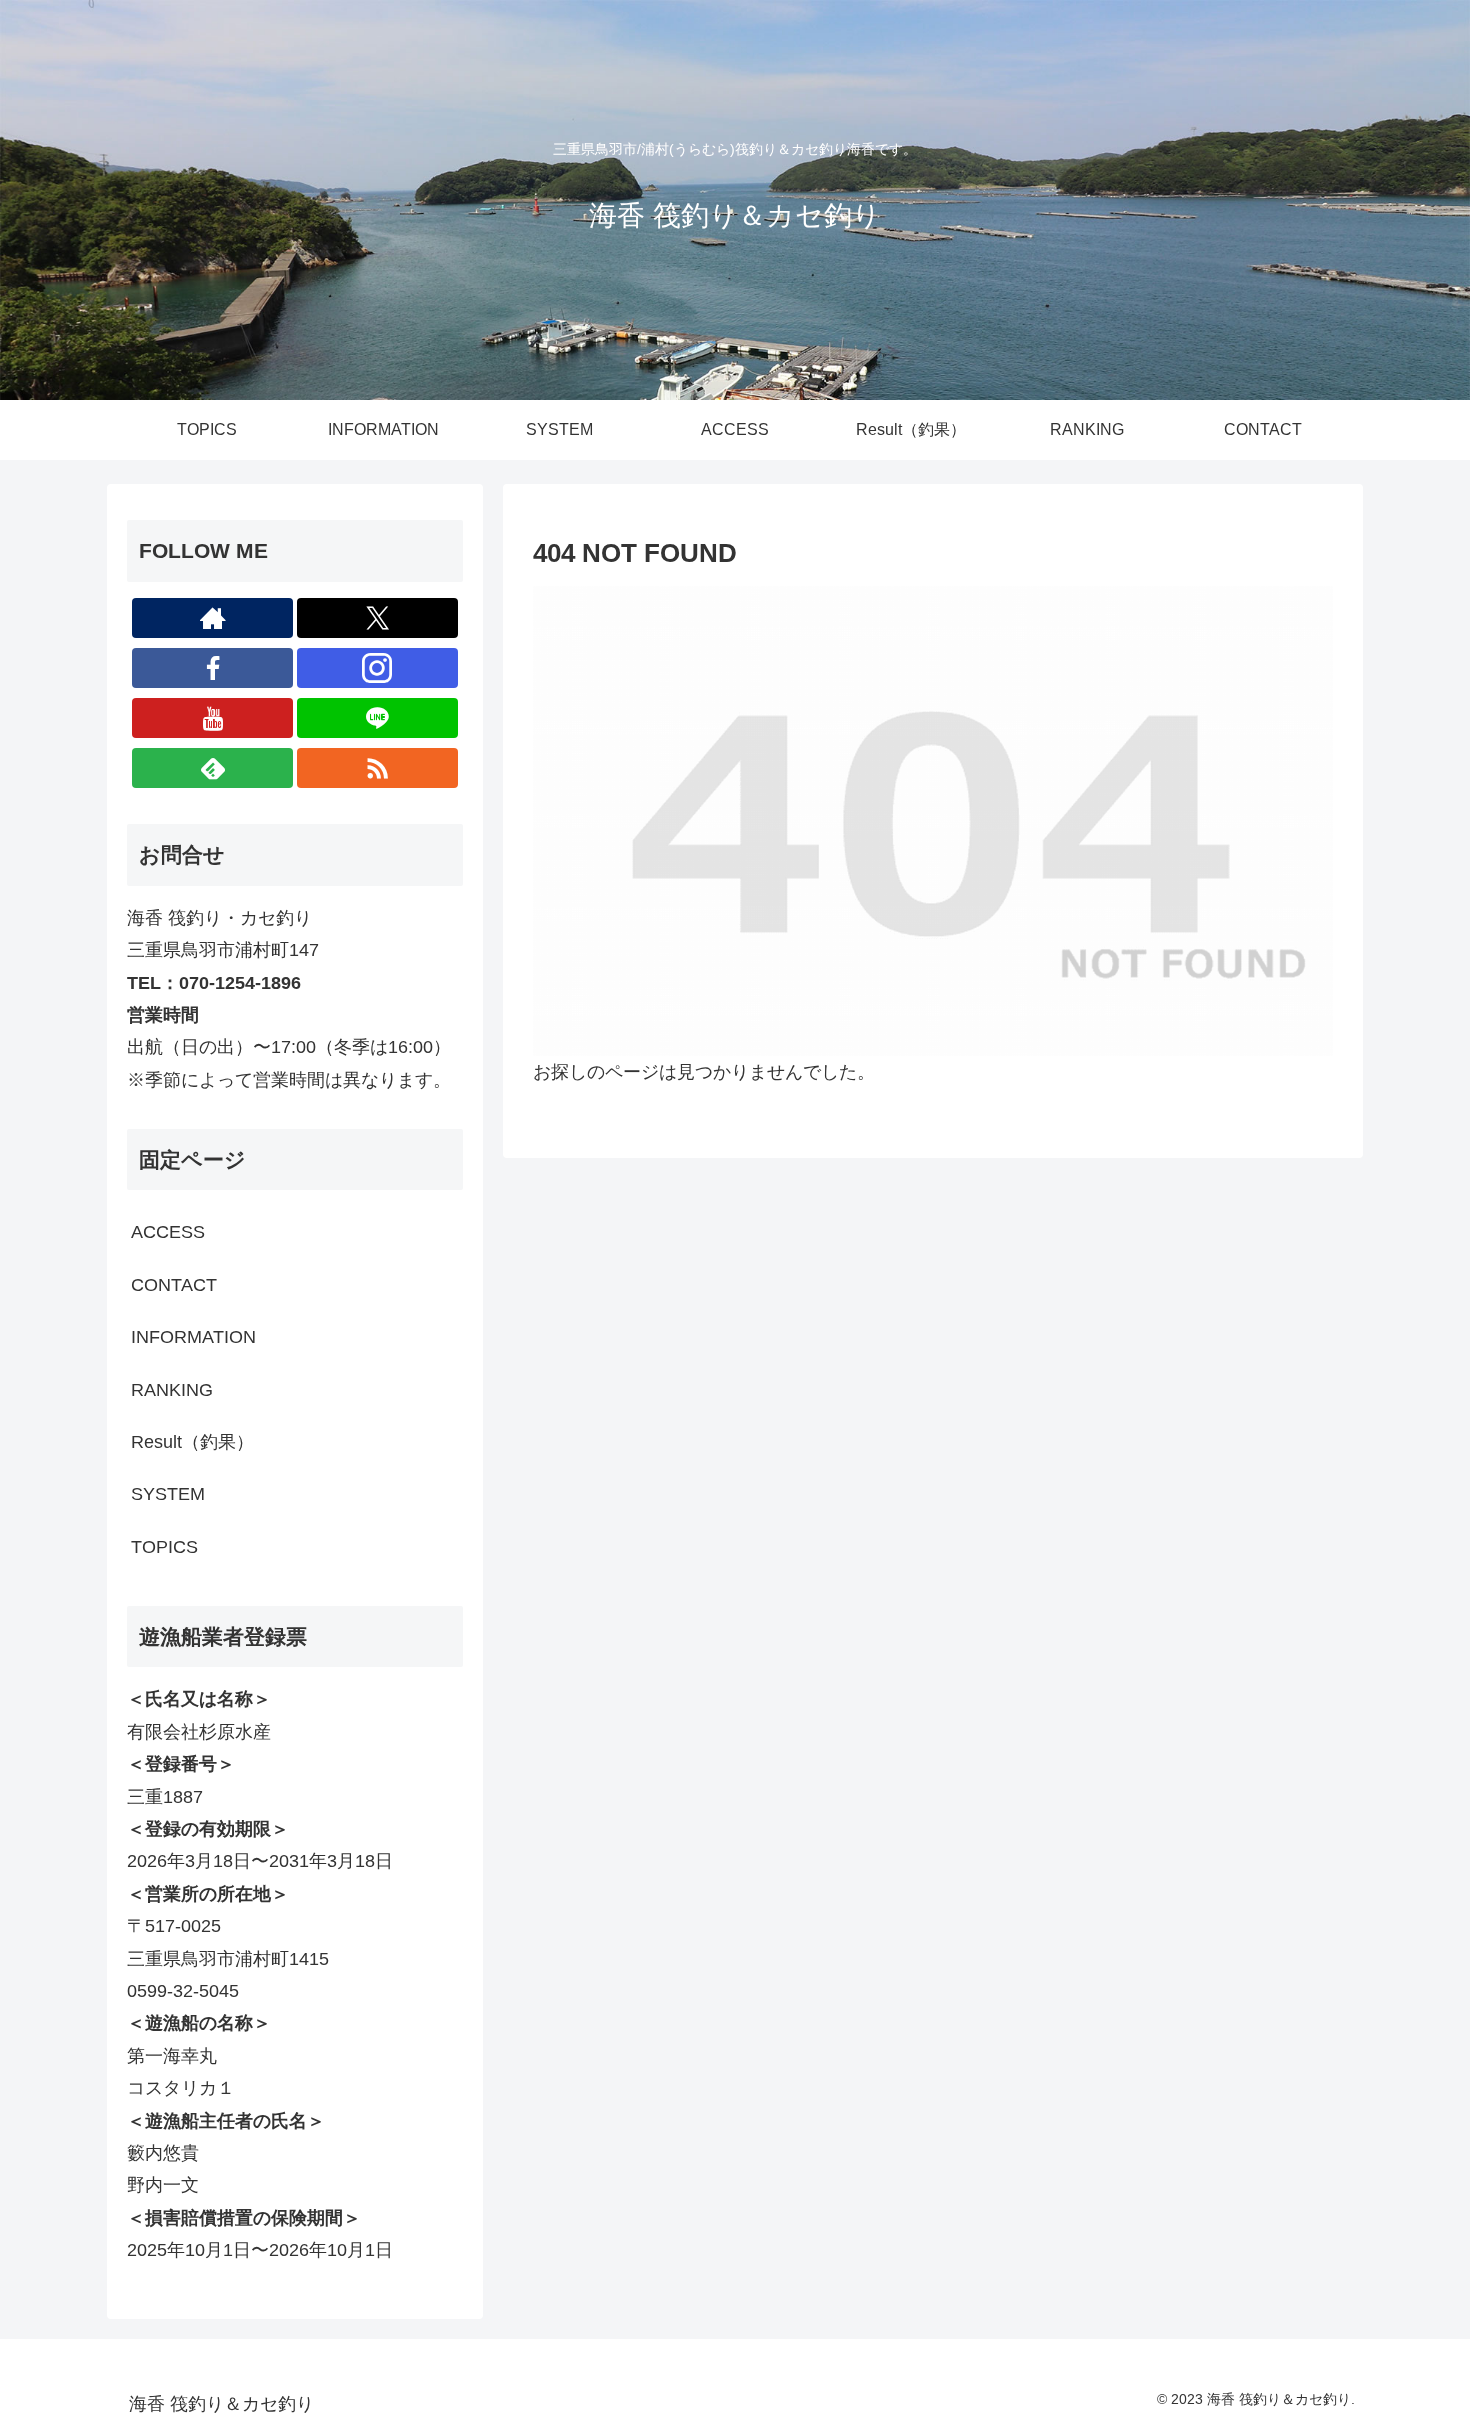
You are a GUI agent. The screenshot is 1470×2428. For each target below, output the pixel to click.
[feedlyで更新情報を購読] (212, 768)
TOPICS (164, 1547)
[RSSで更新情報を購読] (377, 768)
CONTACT (174, 1285)
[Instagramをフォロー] (377, 668)
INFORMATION (193, 1337)
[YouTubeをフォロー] (212, 718)
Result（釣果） (192, 1442)
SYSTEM (168, 1494)
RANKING (172, 1390)
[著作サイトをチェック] (212, 618)
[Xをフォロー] (377, 618)
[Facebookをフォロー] (212, 668)
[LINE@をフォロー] (377, 718)
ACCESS (168, 1232)
